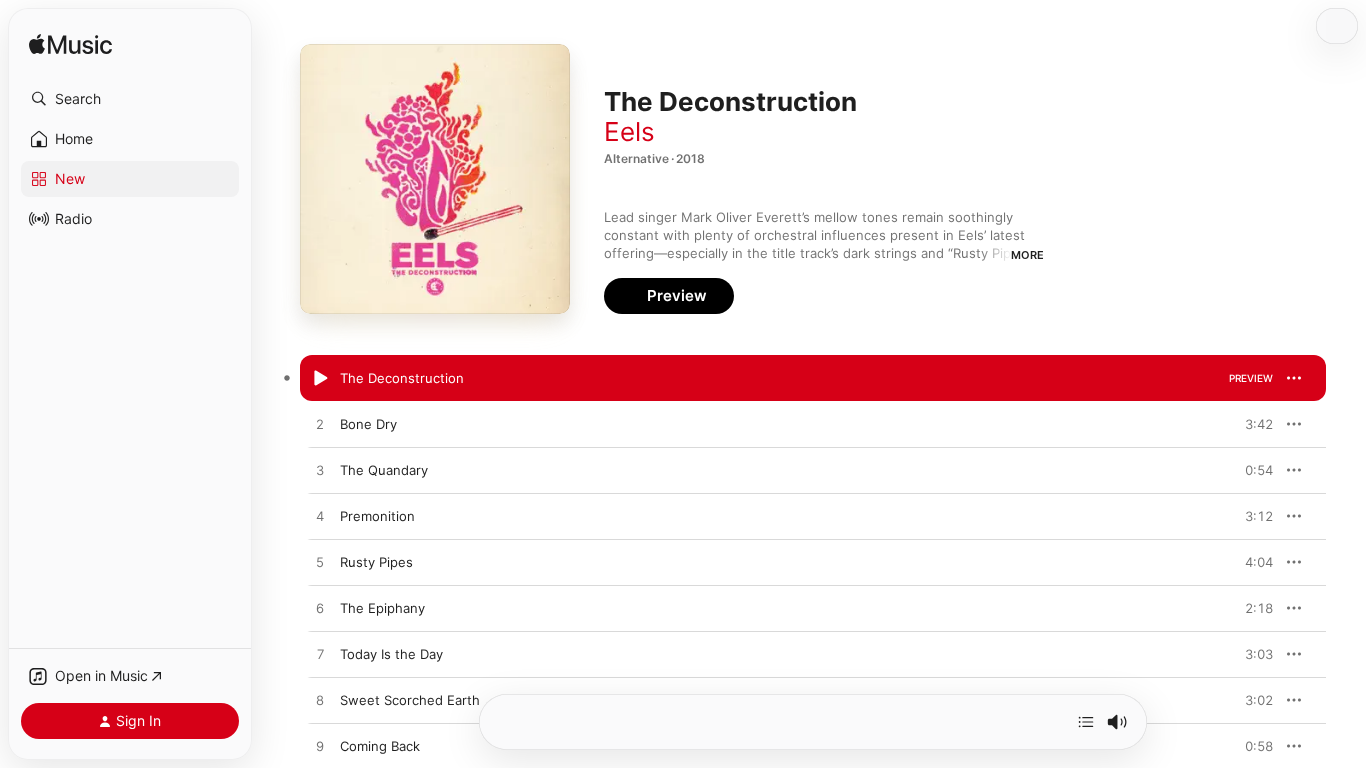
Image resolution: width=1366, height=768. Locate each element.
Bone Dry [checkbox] (368, 424)
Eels (629, 131)
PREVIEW (1251, 378)
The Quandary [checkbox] (384, 470)
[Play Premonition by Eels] (320, 517)
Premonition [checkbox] (377, 516)
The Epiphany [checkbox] (382, 608)
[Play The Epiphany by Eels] (320, 609)
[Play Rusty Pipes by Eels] (320, 563)
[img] (70, 45)
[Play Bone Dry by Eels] (320, 425)
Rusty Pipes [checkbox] (376, 562)
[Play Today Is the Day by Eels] (320, 655)
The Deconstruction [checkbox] (402, 378)
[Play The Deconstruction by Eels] (320, 379)
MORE (1027, 255)
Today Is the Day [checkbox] (391, 654)
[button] (130, 99)
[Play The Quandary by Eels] (320, 471)
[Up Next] (1086, 722)
